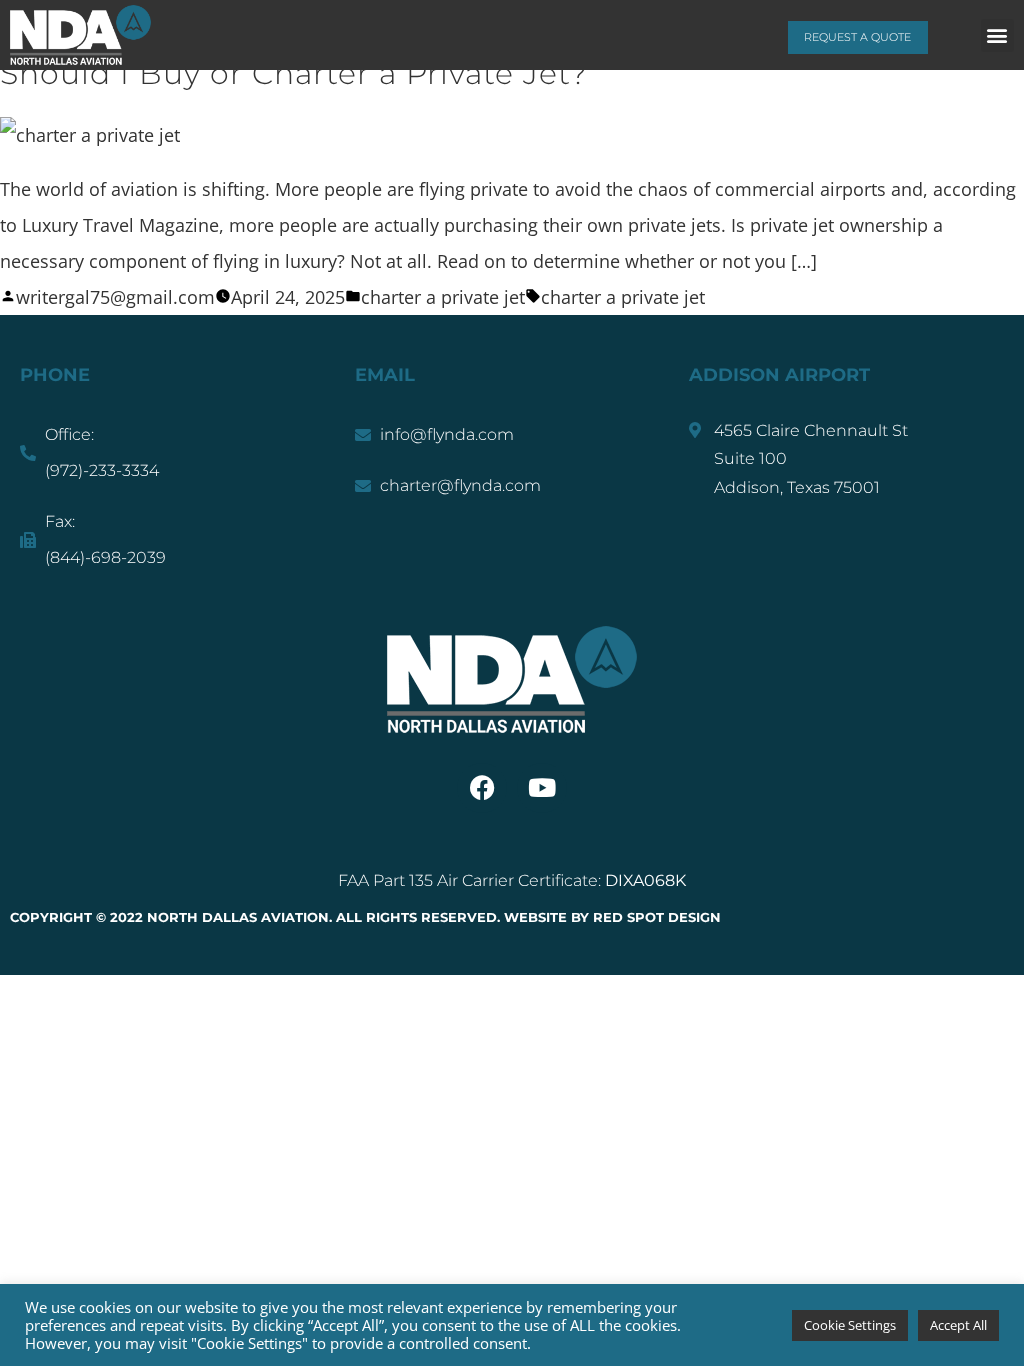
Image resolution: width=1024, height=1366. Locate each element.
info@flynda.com (447, 434)
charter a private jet (443, 297)
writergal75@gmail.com (115, 297)
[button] (997, 35)
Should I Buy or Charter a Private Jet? (294, 73)
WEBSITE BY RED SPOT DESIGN (610, 917)
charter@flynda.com (460, 485)
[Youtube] (542, 788)
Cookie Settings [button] (850, 1325)
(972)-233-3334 (102, 470)
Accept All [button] (958, 1325)
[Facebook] (482, 788)
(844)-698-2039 (105, 557)
